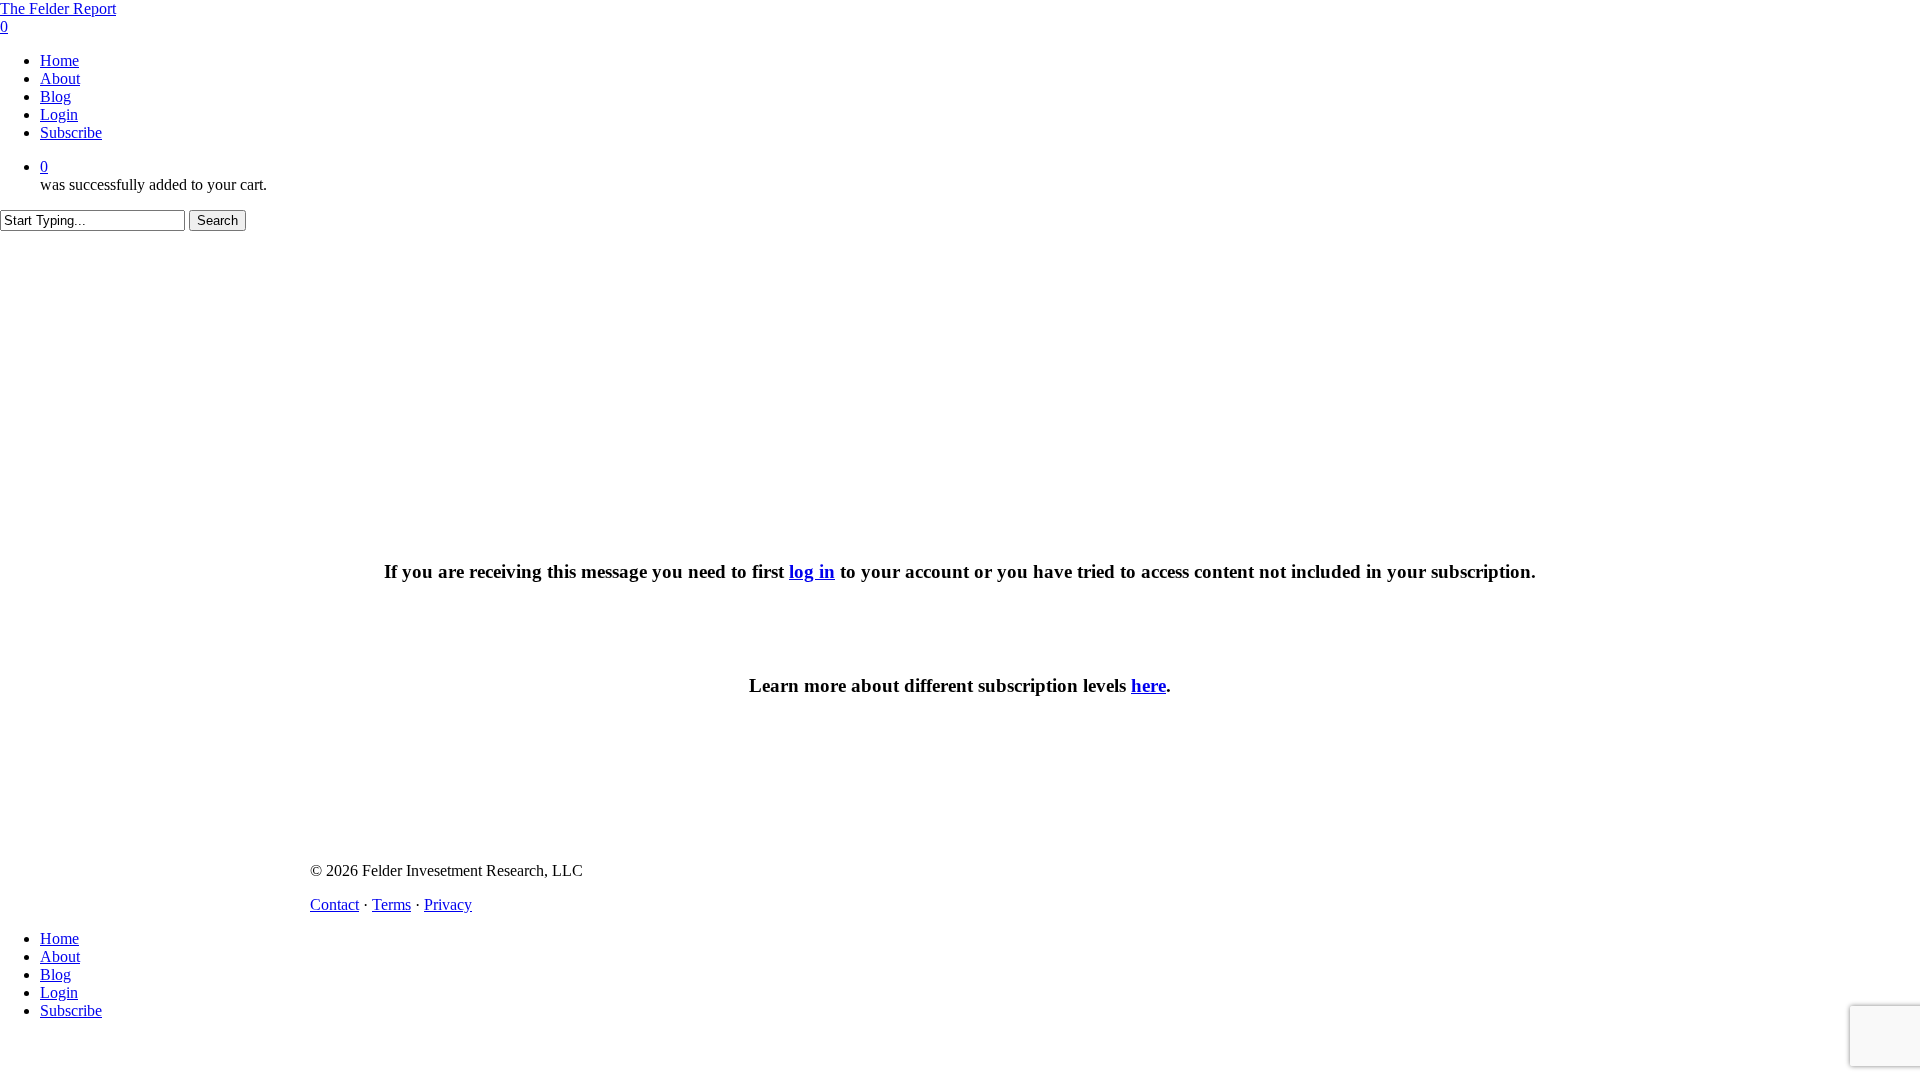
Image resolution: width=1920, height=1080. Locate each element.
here (1148, 685)
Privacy (448, 904)
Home (59, 938)
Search (217, 220)
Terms (391, 904)
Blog (55, 974)
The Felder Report (58, 8)
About (60, 956)
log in (812, 571)
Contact (334, 904)
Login (59, 992)
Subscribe (71, 1010)
